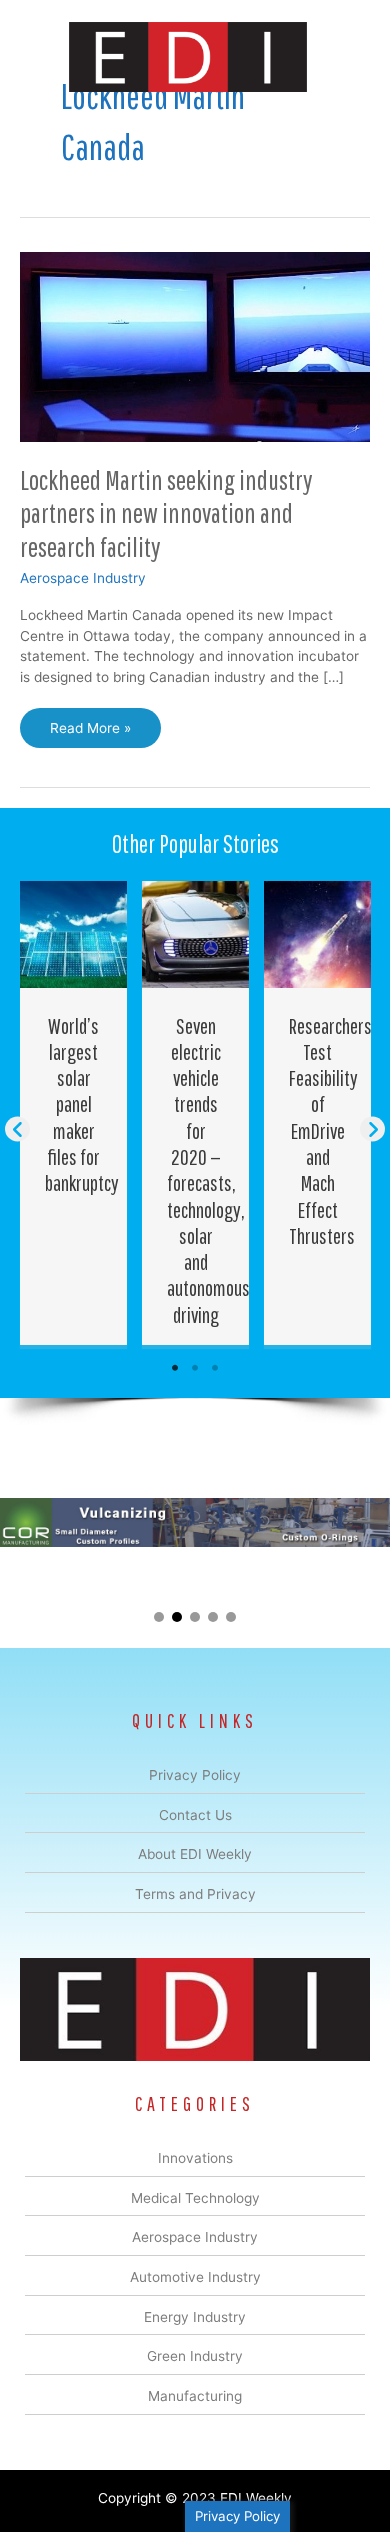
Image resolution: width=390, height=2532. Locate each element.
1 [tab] (175, 1368)
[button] (17, 1129)
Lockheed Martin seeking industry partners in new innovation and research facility (166, 513)
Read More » (90, 734)
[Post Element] (74, 1113)
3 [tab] (215, 1368)
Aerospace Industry (83, 578)
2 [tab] (195, 1368)
